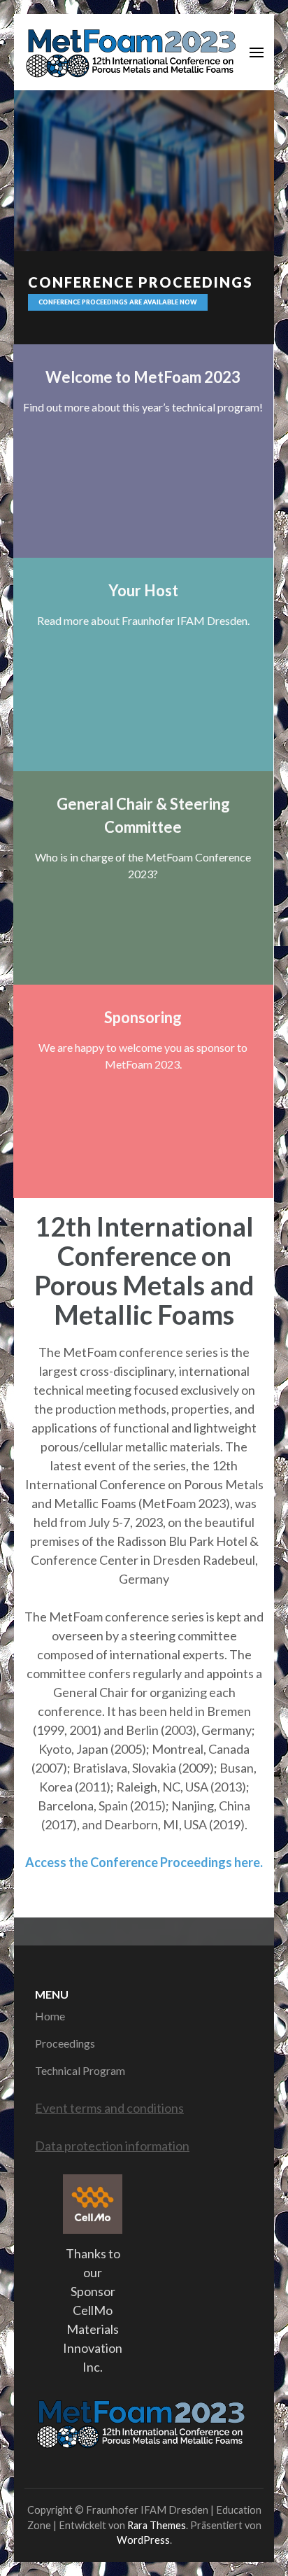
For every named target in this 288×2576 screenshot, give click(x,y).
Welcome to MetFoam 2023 (143, 377)
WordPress (143, 2540)
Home (50, 2016)
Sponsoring (143, 1017)
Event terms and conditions (109, 2108)
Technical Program (80, 2070)
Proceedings (65, 2043)
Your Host (143, 590)
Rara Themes (157, 2525)
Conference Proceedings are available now (118, 302)
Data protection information (112, 2146)
